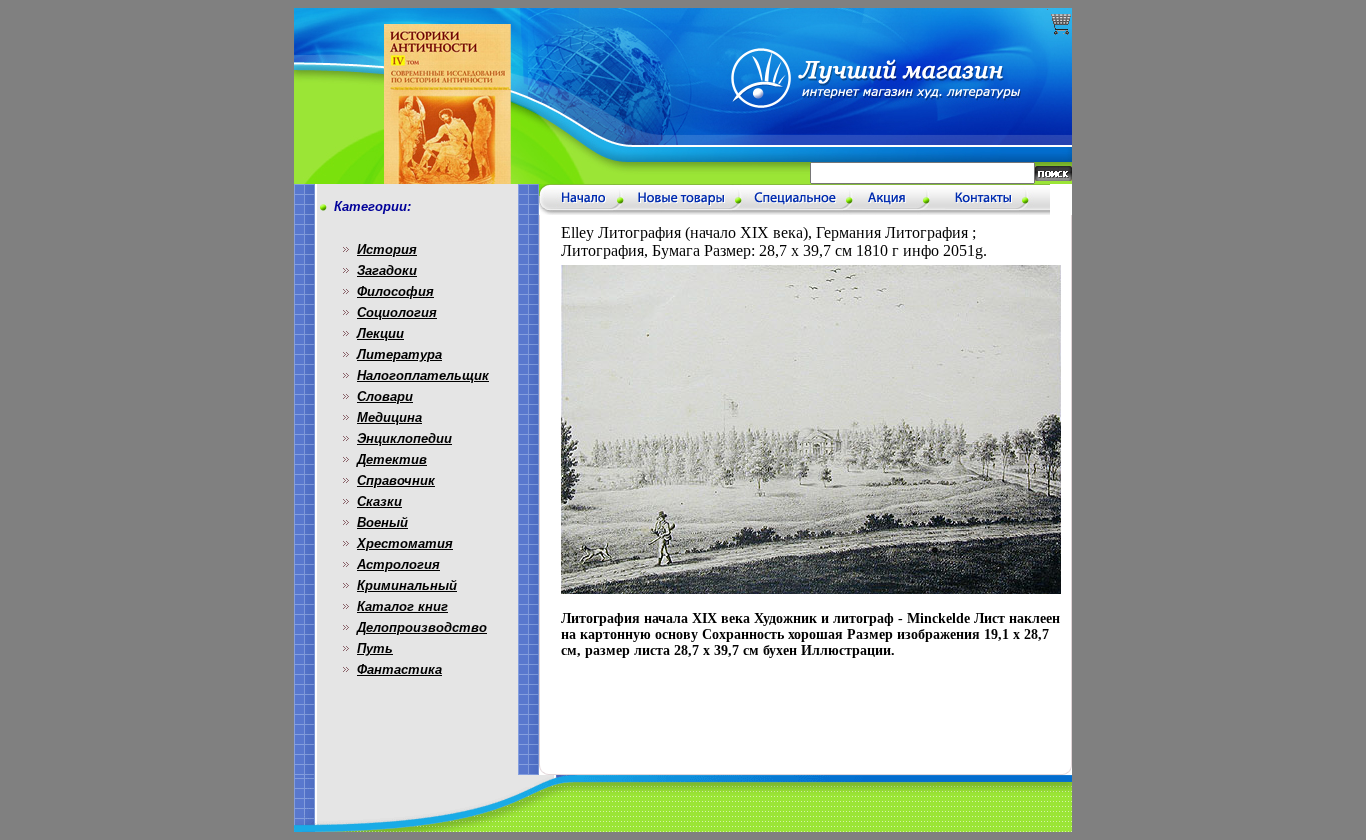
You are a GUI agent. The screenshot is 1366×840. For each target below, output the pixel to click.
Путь (375, 648)
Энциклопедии (404, 438)
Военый (382, 522)
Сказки (379, 501)
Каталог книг (402, 606)
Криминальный (407, 585)
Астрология (398, 564)
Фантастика (399, 669)
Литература (399, 354)
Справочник (396, 480)
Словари (385, 396)
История (387, 249)
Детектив (392, 459)
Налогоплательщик (423, 375)
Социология (397, 312)
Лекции (380, 333)
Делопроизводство (422, 627)
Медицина (389, 417)
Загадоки (387, 270)
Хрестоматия (405, 543)
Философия (395, 291)
